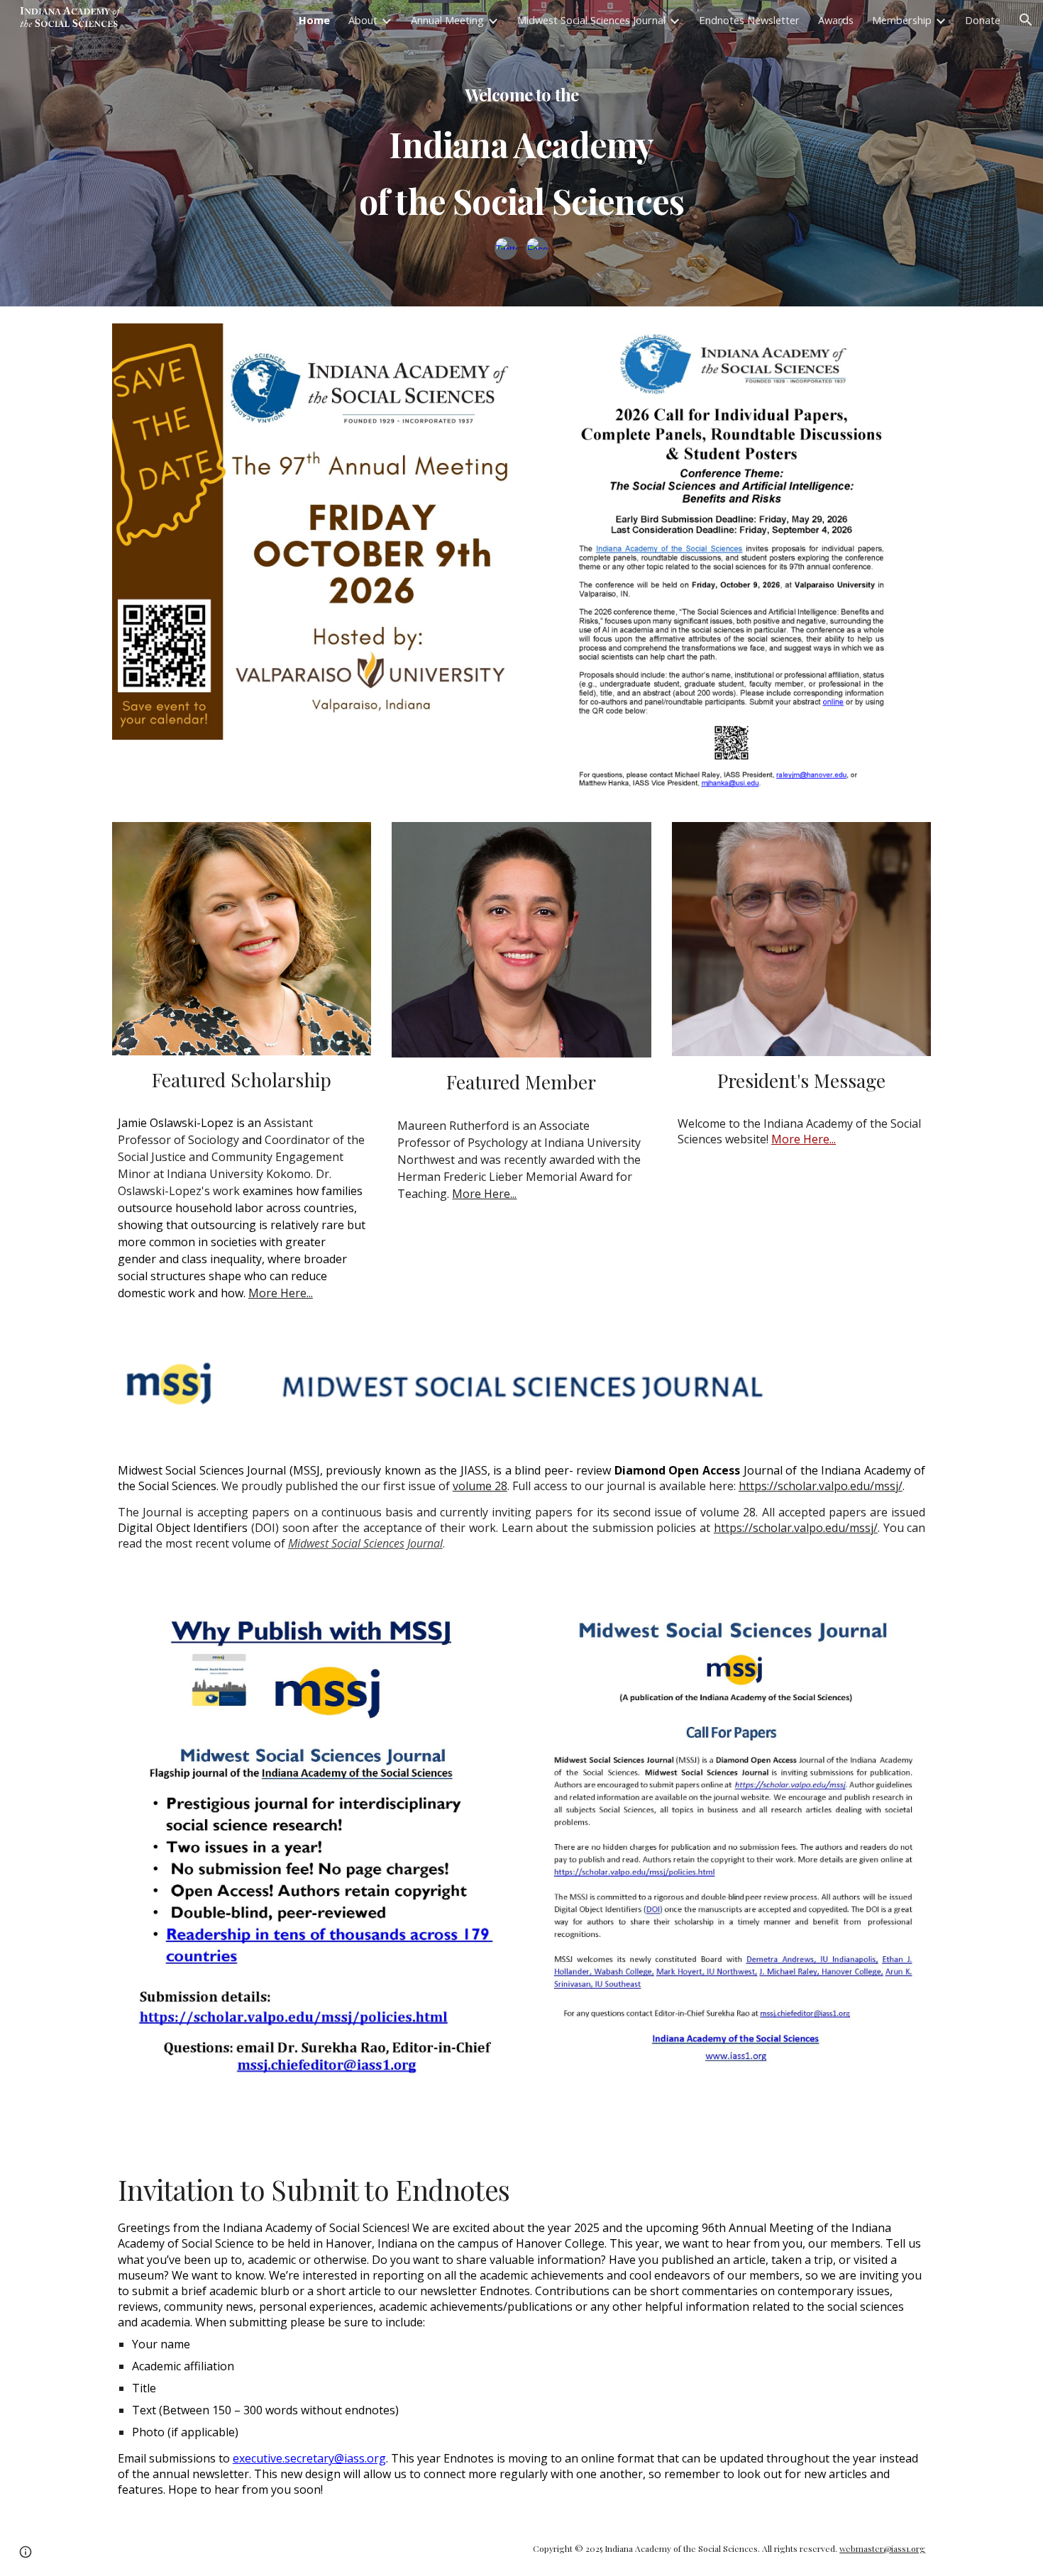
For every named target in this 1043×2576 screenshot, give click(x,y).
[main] (521, 138)
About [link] (363, 20)
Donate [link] (983, 20)
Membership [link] (902, 20)
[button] (1026, 20)
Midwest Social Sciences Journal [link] (591, 20)
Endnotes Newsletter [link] (749, 20)
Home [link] (314, 20)
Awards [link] (836, 20)
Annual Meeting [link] (447, 20)
